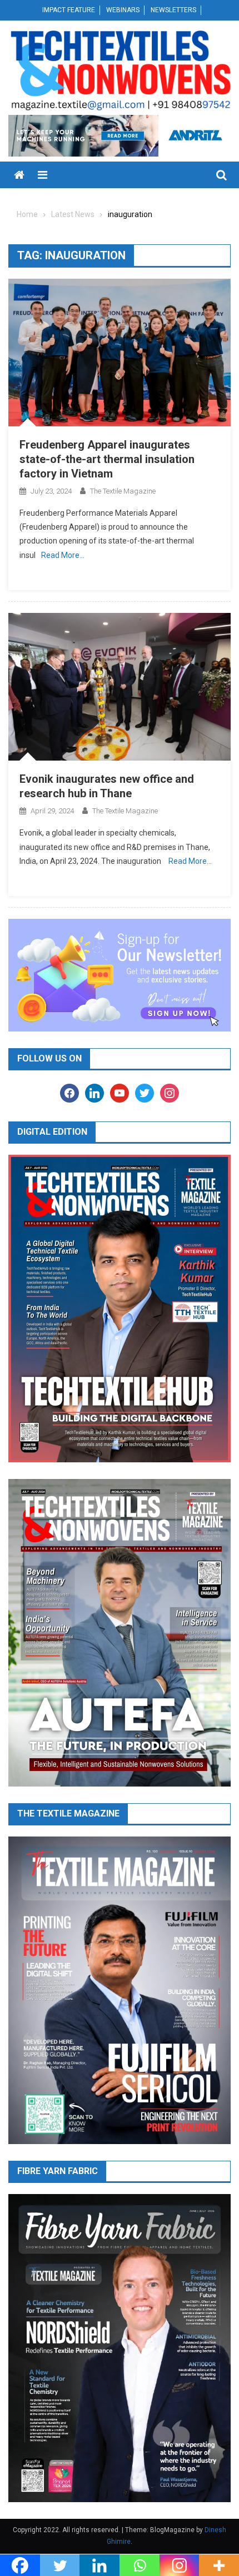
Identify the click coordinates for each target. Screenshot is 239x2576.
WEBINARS (123, 10)
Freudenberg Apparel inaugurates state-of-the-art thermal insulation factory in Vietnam (107, 459)
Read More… (63, 555)
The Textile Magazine (123, 491)
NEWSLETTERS (173, 10)
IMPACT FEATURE (69, 10)
